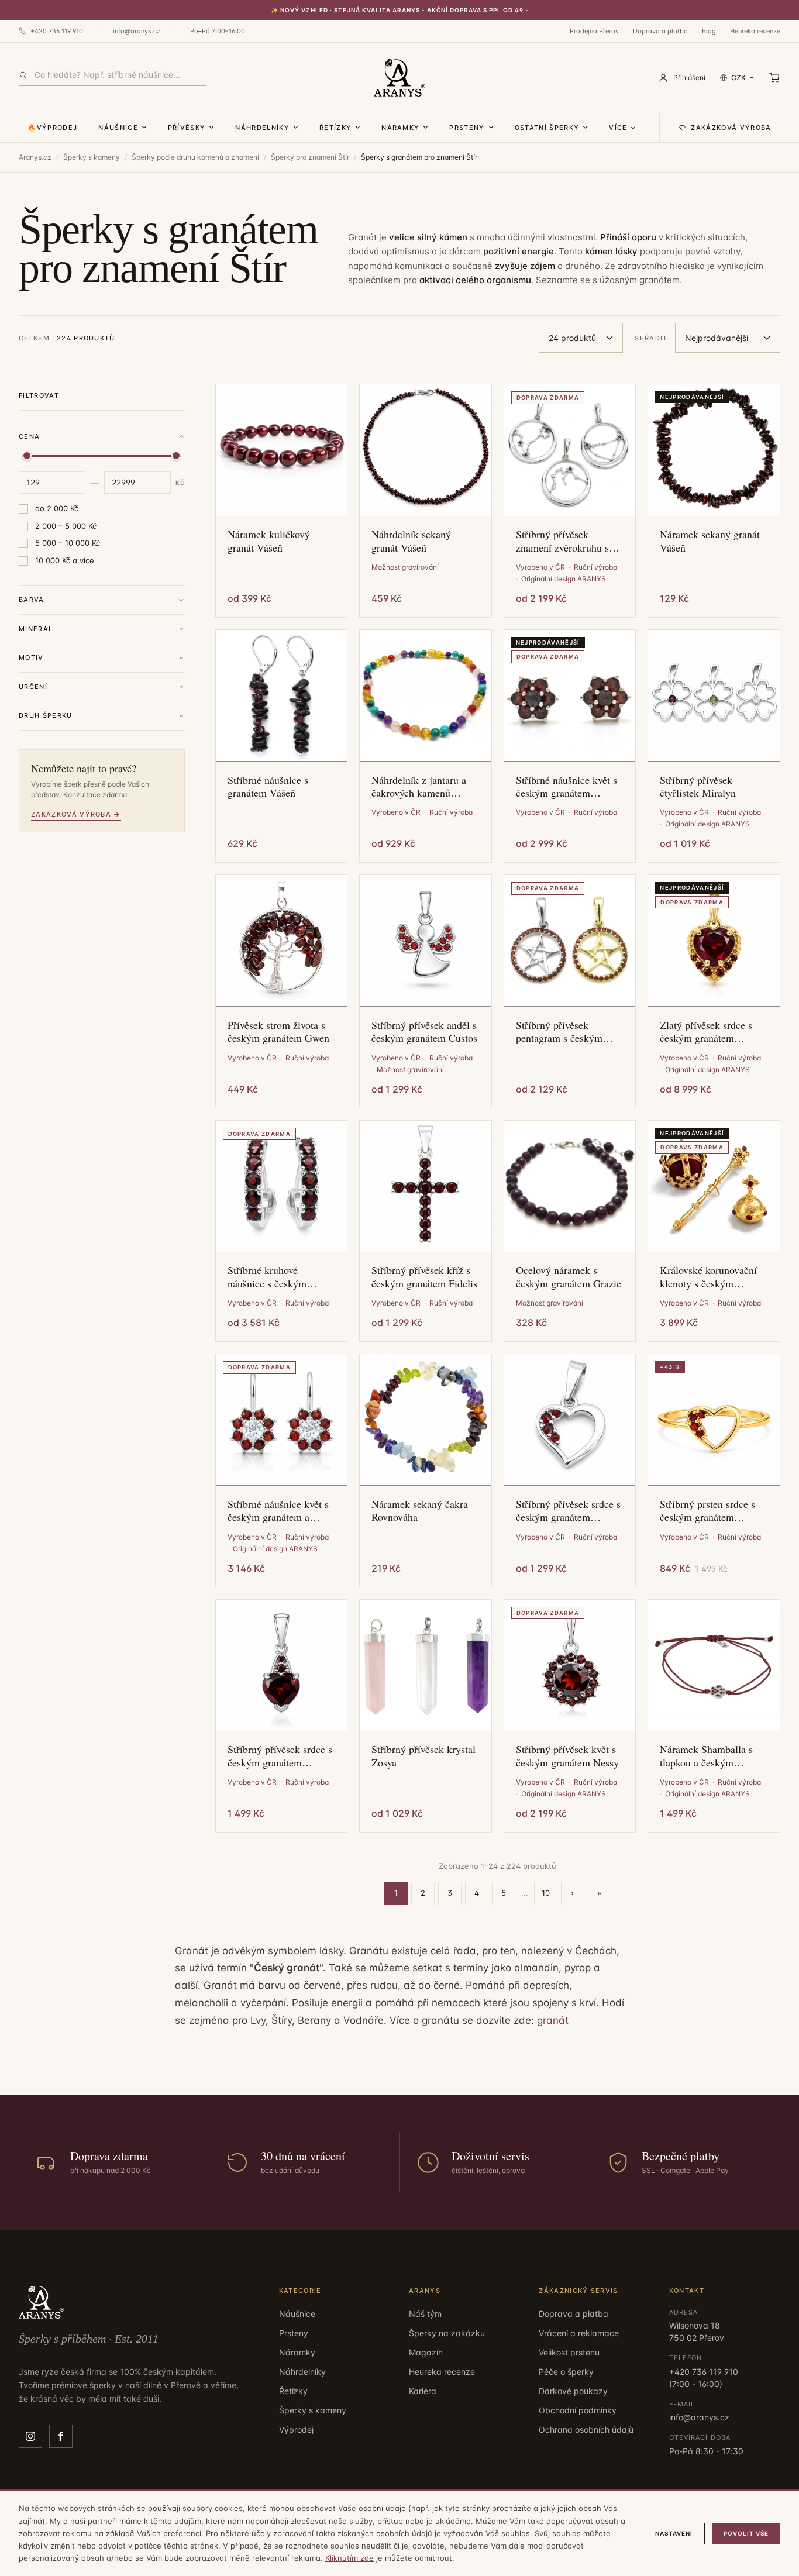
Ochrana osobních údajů (586, 2429)
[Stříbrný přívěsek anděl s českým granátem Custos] (426, 941)
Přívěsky (187, 128)
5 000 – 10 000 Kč (68, 543)
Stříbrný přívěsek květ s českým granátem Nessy (567, 1756)
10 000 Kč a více (65, 560)
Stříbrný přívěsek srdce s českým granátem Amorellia (568, 1511)
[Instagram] (30, 2436)
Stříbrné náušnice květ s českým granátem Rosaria (566, 786)
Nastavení (674, 2533)
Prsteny (467, 128)
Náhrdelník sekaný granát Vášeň (411, 541)
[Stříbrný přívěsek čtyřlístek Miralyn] (714, 696)
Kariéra (423, 2391)
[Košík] (774, 78)
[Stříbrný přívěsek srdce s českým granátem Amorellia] (570, 1420)
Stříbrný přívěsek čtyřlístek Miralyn (698, 786)
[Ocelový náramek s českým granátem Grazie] (570, 1187)
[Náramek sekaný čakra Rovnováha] (426, 1420)
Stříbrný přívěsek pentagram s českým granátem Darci (559, 1032)
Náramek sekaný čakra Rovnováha (420, 1511)
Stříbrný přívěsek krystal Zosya (423, 1756)
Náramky (400, 128)
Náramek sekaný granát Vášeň (710, 541)
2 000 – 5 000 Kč (66, 526)
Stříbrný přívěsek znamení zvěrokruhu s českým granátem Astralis (562, 541)
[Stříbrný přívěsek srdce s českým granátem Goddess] (282, 1666)
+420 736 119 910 (57, 31)
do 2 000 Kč (57, 508)
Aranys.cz (35, 157)
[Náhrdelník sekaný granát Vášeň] (426, 450)
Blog (709, 31)
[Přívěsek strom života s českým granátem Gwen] (282, 941)
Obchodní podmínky (578, 2410)
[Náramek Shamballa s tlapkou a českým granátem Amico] (714, 1666)
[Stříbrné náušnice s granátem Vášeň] (282, 696)
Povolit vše (746, 2533)
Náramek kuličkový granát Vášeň (269, 541)
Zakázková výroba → (76, 814)
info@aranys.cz (137, 31)
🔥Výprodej (52, 128)
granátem (659, 280)
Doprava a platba (660, 31)
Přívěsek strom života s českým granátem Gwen (278, 1032)
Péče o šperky (566, 2372)
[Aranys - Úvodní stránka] (399, 78)
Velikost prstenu (569, 2352)
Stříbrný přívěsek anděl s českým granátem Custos (424, 1032)
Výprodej (296, 2429)
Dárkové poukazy (573, 2391)
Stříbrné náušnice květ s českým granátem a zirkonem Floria (278, 1511)
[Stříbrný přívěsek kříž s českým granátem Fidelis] (426, 1187)
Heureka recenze (755, 31)
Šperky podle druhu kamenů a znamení (195, 157)
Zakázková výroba (731, 128)
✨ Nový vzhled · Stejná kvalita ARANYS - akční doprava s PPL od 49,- (400, 10)
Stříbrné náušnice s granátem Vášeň (268, 786)
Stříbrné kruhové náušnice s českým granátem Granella (267, 1277)
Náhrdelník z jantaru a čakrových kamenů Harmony (419, 786)
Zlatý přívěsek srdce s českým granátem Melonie (706, 1032)
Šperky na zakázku (447, 2333)
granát (553, 2020)
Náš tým (425, 2314)
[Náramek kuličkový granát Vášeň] (282, 450)
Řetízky (335, 128)
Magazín (426, 2352)
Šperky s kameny (92, 157)
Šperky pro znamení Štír (310, 157)
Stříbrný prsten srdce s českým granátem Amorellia (707, 1511)
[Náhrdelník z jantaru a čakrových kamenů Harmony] (426, 696)
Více (618, 128)
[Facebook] (61, 2436)
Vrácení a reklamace (579, 2333)
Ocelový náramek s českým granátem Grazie (569, 1277)
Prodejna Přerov (594, 31)
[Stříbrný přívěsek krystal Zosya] (426, 1666)
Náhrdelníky (262, 128)
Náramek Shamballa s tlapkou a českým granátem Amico (706, 1756)
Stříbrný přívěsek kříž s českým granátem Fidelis (424, 1277)
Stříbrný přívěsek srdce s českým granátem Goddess (280, 1756)
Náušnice (118, 128)
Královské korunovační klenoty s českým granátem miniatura (708, 1277)
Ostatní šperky (547, 128)
